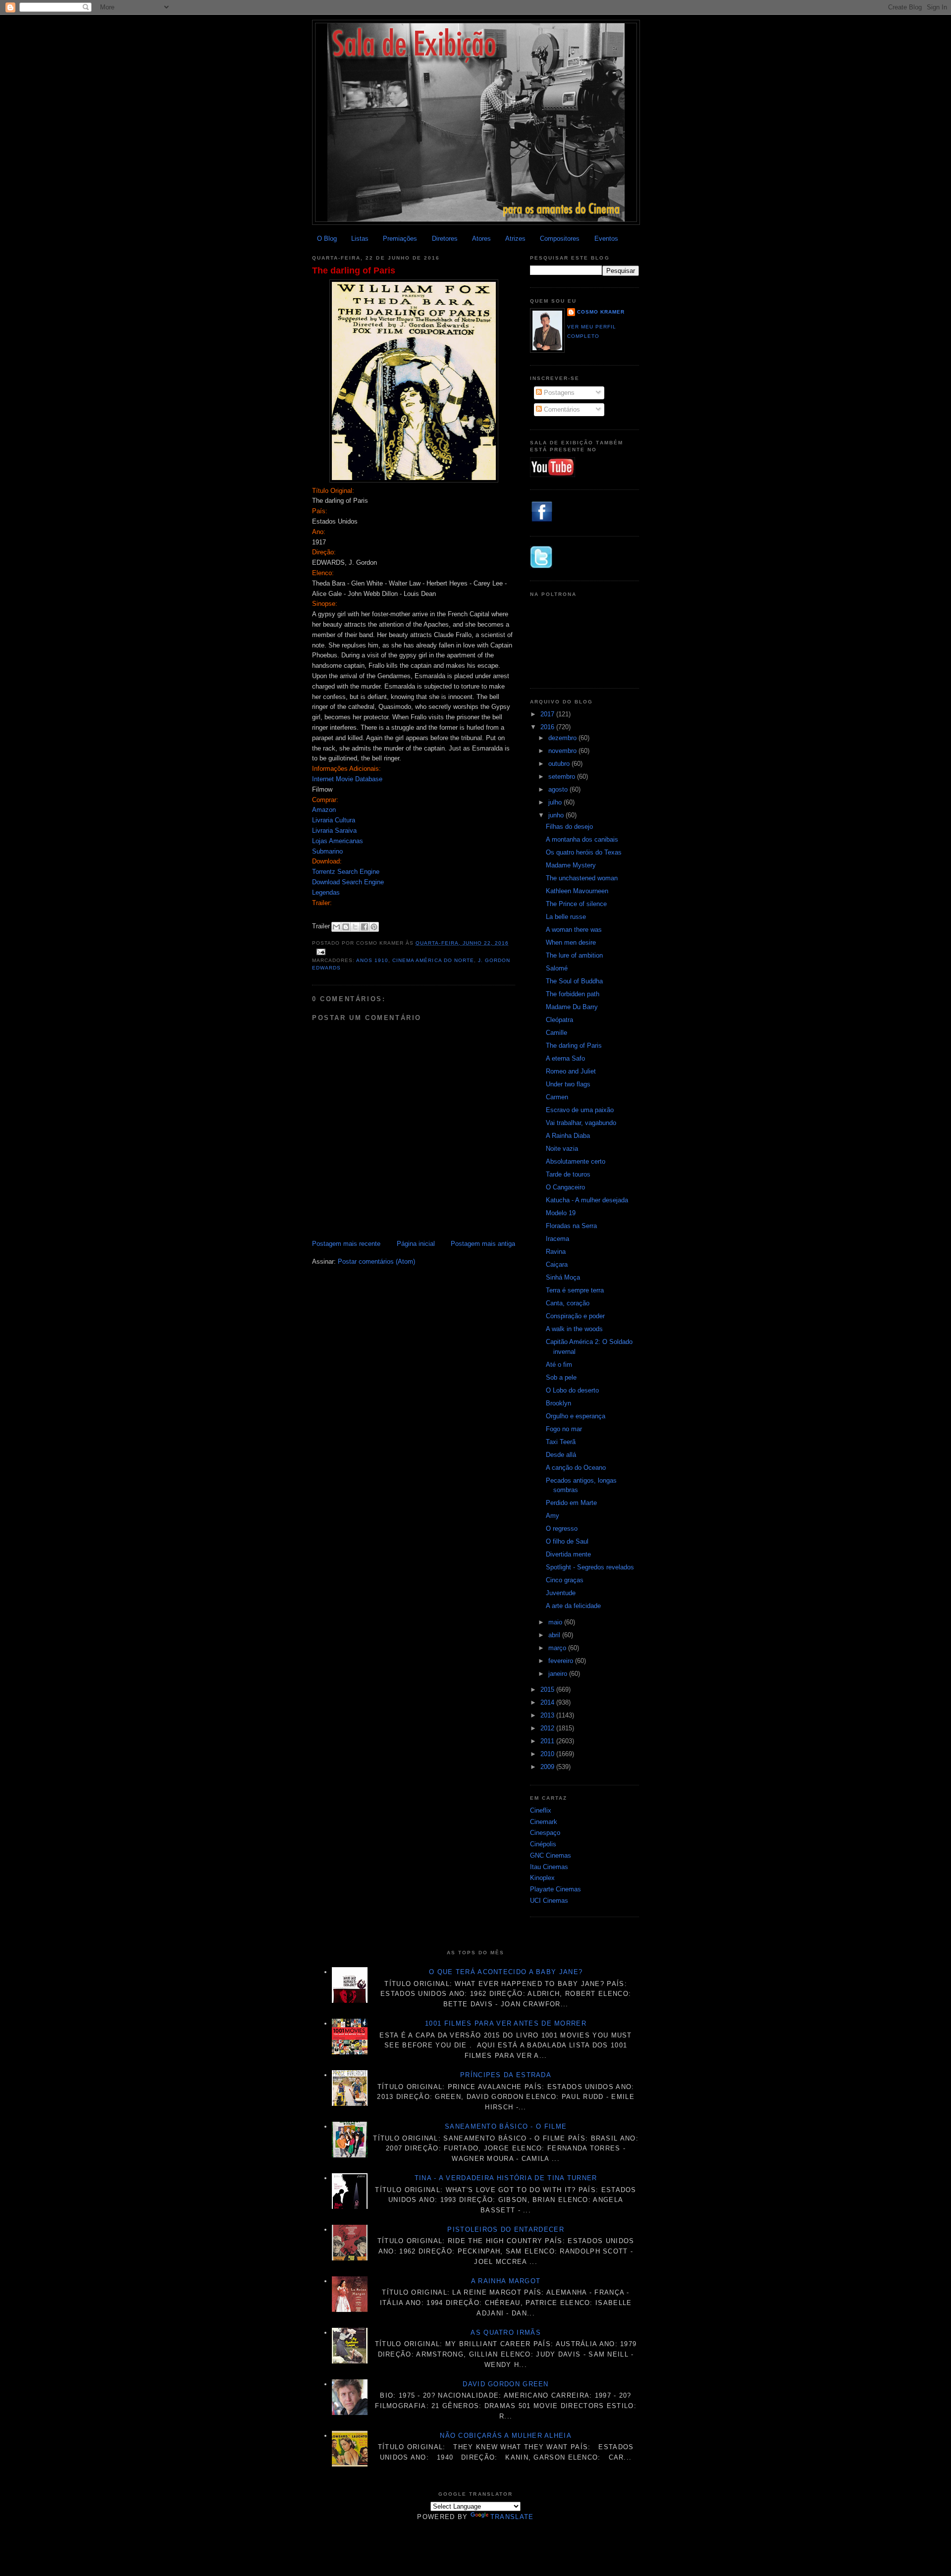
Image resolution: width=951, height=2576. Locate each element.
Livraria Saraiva (334, 831)
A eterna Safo (565, 1058)
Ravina (556, 1252)
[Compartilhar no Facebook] (365, 927)
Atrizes (515, 239)
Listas (360, 239)
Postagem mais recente (346, 1244)
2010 (548, 1754)
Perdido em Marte (571, 1503)
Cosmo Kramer (601, 312)
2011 (548, 1741)
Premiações (400, 239)
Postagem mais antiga (483, 1244)
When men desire (571, 942)
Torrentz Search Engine (346, 872)
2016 (548, 727)
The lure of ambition (574, 955)
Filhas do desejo (569, 827)
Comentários (561, 409)
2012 (548, 1728)
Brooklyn (558, 1403)
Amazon (324, 810)
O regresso (562, 1529)
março (558, 1648)
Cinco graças (565, 1580)
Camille (556, 1033)
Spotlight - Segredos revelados (590, 1567)
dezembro (563, 738)
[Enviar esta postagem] (320, 952)
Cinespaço (545, 1833)
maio (556, 1622)
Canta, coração (568, 1303)
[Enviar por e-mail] (336, 927)
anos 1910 (372, 960)
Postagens (558, 393)
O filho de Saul (567, 1541)
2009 (548, 1767)
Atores (481, 239)
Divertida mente (568, 1554)
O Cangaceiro (565, 1187)
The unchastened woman (582, 878)
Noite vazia (562, 1149)
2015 (548, 1690)
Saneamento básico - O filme (506, 2126)
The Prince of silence (576, 904)
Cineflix (541, 1810)
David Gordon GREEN (505, 2384)
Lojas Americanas (338, 841)
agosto (559, 789)
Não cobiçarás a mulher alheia (506, 2436)
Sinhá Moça (563, 1277)
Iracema (557, 1239)
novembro (563, 751)
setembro (563, 777)
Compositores (560, 239)
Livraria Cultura (334, 820)
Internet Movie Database (347, 779)
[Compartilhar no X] (355, 927)
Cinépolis (543, 1844)
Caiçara (557, 1264)
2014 (548, 1702)
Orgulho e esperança (576, 1416)
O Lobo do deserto (572, 1390)
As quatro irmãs (506, 2333)
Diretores (445, 239)
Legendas (326, 892)
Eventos (606, 239)
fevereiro (562, 1661)
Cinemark (544, 1822)
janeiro (559, 1674)
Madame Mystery (571, 865)
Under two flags (568, 1084)
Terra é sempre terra (575, 1290)
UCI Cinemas (549, 1901)
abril (555, 1635)
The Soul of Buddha (574, 981)
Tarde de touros (568, 1174)
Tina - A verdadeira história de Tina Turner (506, 2178)
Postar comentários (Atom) (376, 1261)
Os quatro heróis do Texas (584, 852)
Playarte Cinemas (555, 1889)
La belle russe (566, 917)
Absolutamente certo (576, 1161)
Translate (512, 2517)
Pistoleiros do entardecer (506, 2229)
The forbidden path (573, 994)
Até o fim (559, 1365)
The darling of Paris (354, 270)
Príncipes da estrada (506, 2075)
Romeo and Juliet (571, 1071)
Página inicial (416, 1244)
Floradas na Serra (571, 1226)
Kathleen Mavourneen (577, 891)
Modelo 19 (561, 1213)
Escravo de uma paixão (580, 1110)
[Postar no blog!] (346, 927)
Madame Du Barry (572, 1007)
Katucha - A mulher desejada (587, 1200)
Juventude (561, 1593)
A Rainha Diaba (568, 1136)
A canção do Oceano (576, 1468)
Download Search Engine (348, 882)
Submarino (327, 851)
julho (556, 802)
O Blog (327, 239)
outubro (560, 764)
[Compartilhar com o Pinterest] (374, 927)
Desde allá (561, 1455)
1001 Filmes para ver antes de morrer (506, 2023)
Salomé (557, 968)
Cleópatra (559, 1020)
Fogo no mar (564, 1429)
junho (557, 815)
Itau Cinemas (549, 1867)
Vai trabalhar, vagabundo (581, 1123)
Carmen (557, 1097)
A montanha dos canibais (582, 839)
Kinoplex (542, 1878)
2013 (548, 1715)
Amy (553, 1516)
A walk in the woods (574, 1329)
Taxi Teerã (561, 1442)
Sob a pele (561, 1377)
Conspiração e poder (575, 1316)
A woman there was (574, 930)
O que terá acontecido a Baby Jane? (506, 1972)
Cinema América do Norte (433, 960)
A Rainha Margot (506, 2281)
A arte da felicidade (573, 1606)
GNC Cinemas (551, 1855)
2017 (548, 714)
